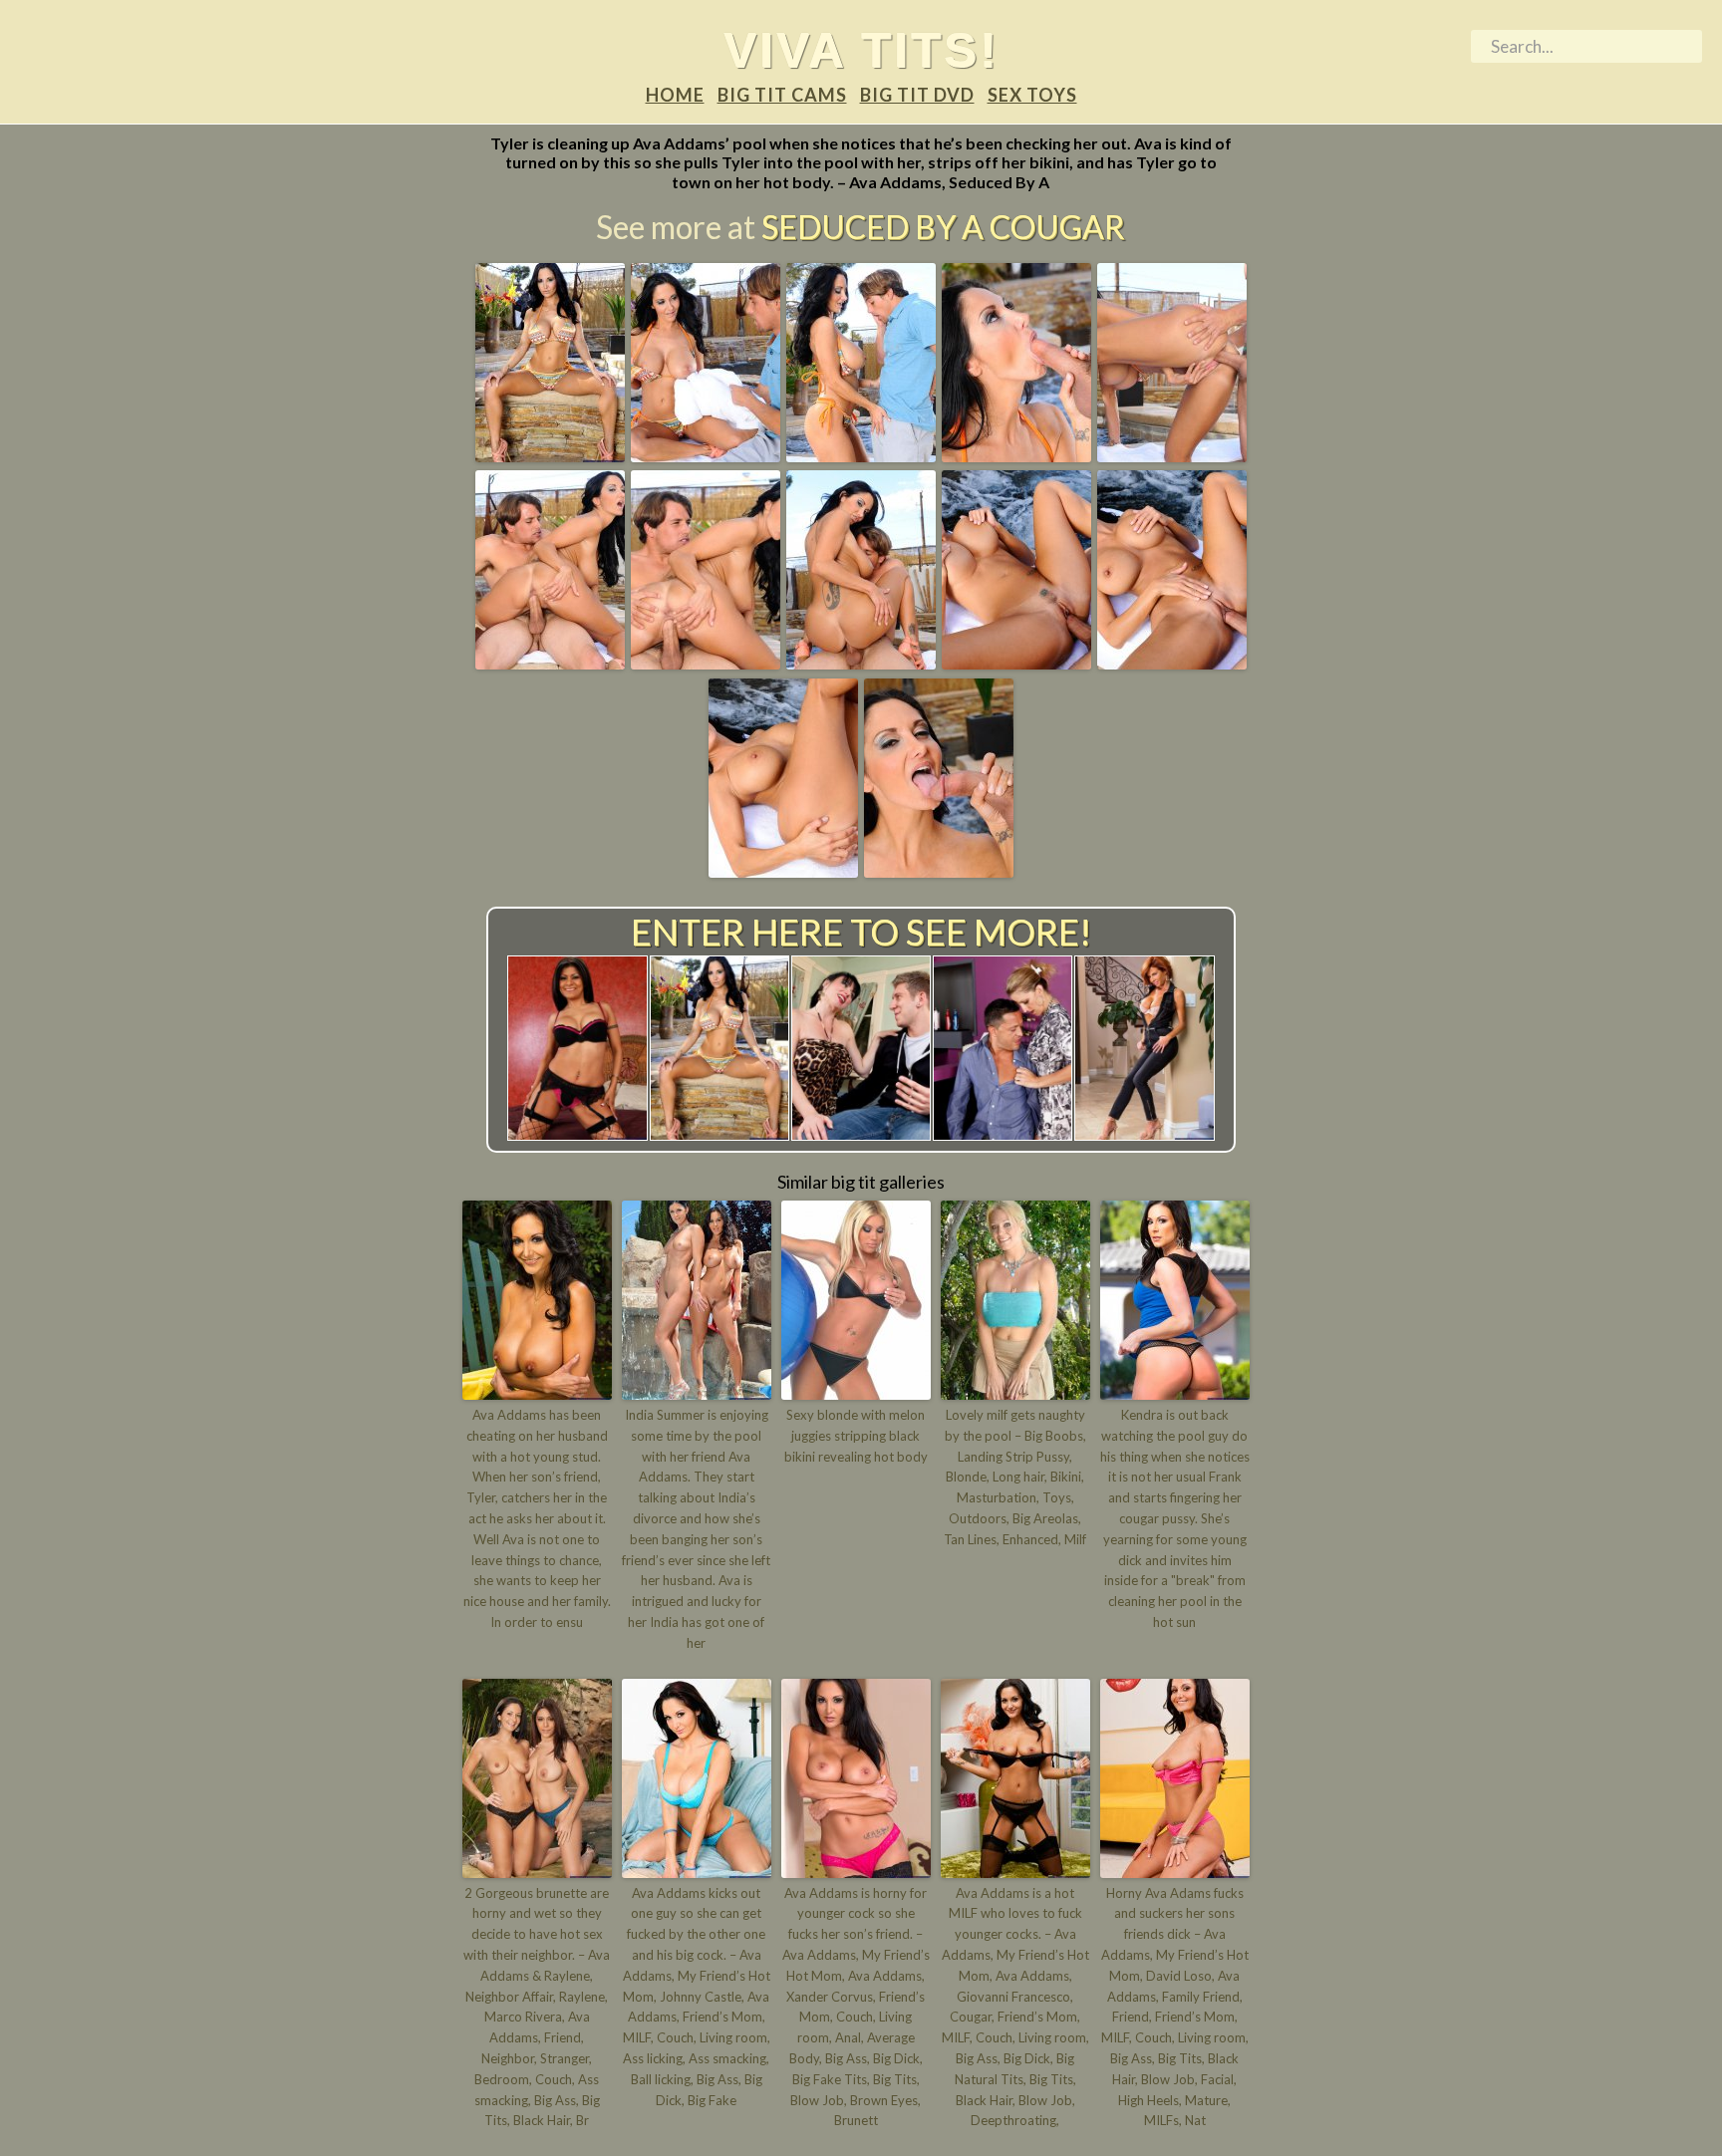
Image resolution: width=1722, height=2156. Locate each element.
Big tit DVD (917, 95)
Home (675, 95)
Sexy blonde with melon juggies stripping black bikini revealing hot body (856, 1436)
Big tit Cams (782, 95)
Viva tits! (861, 50)
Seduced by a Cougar (943, 227)
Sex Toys (1032, 95)
